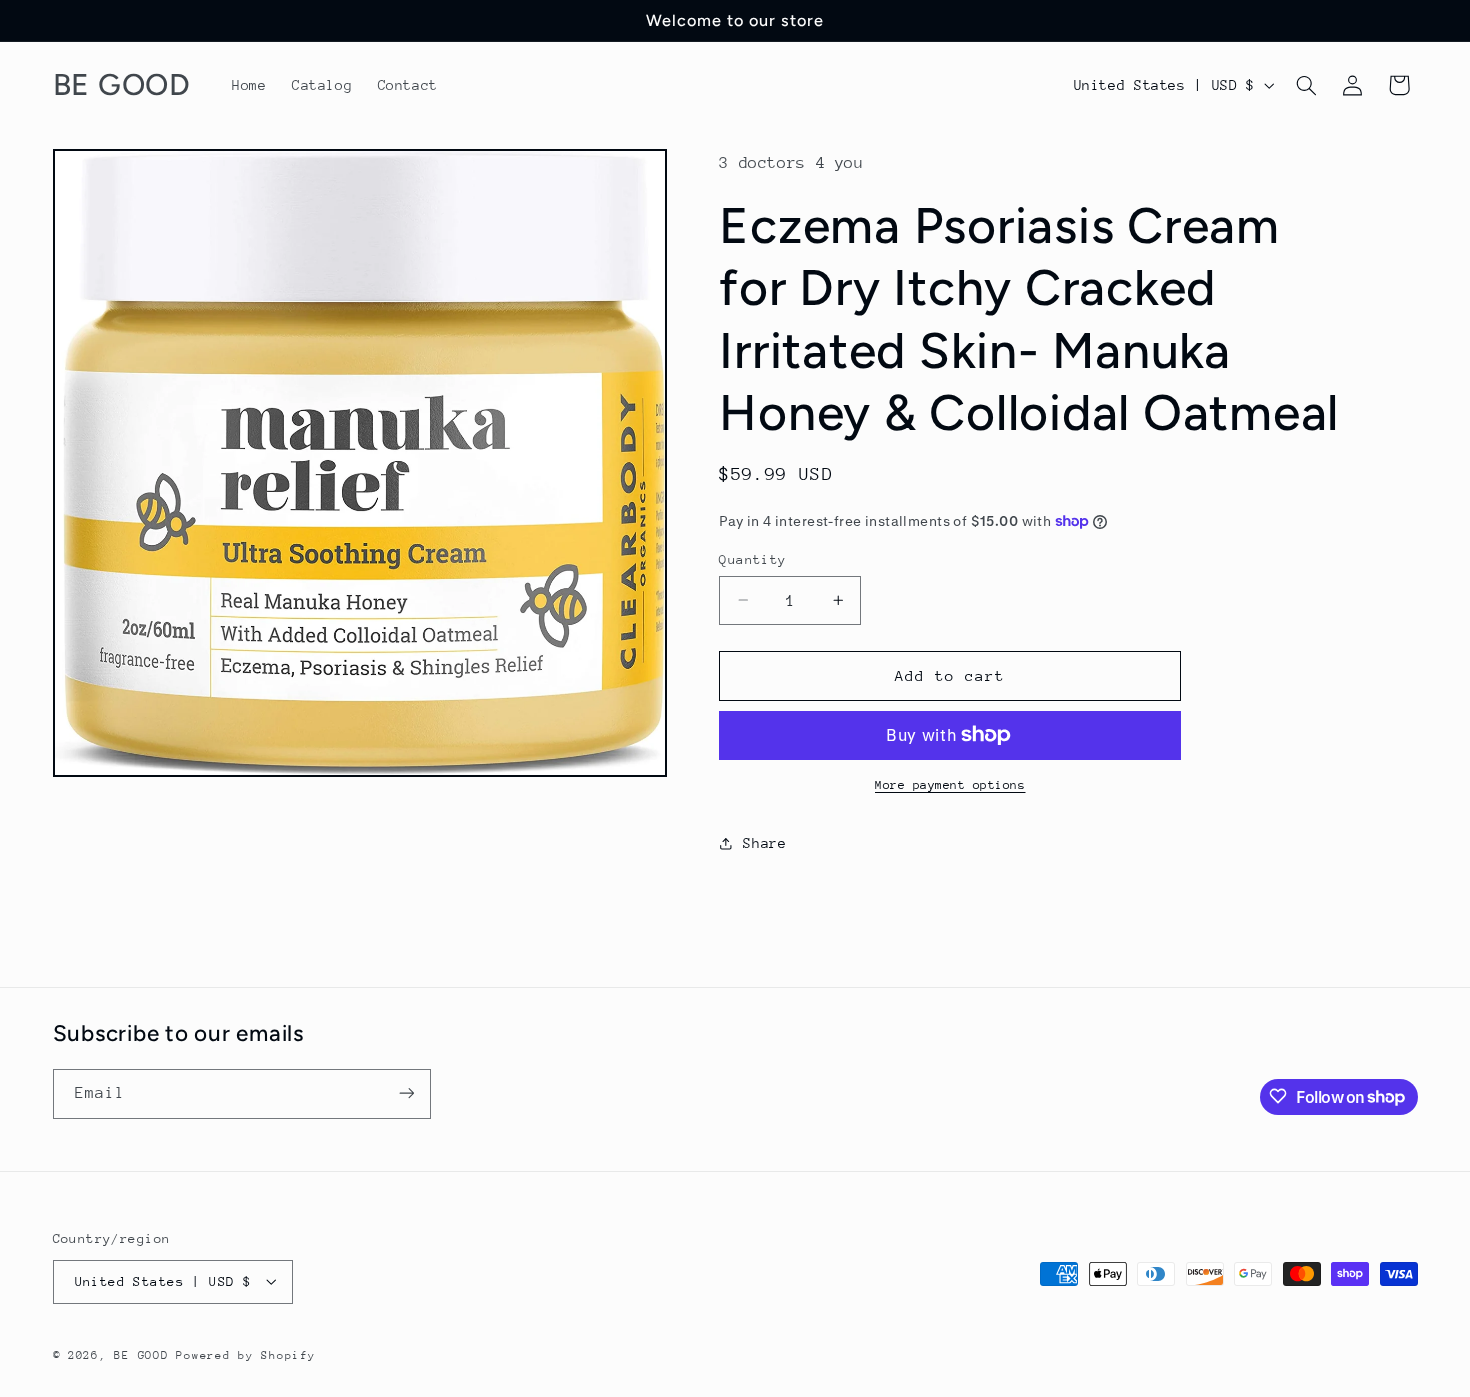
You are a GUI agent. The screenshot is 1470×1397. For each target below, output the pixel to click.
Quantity (752, 558)
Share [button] (764, 843)
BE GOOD (141, 1354)
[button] (1306, 85)
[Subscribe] (406, 1093)
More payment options (950, 785)
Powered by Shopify (245, 1354)
